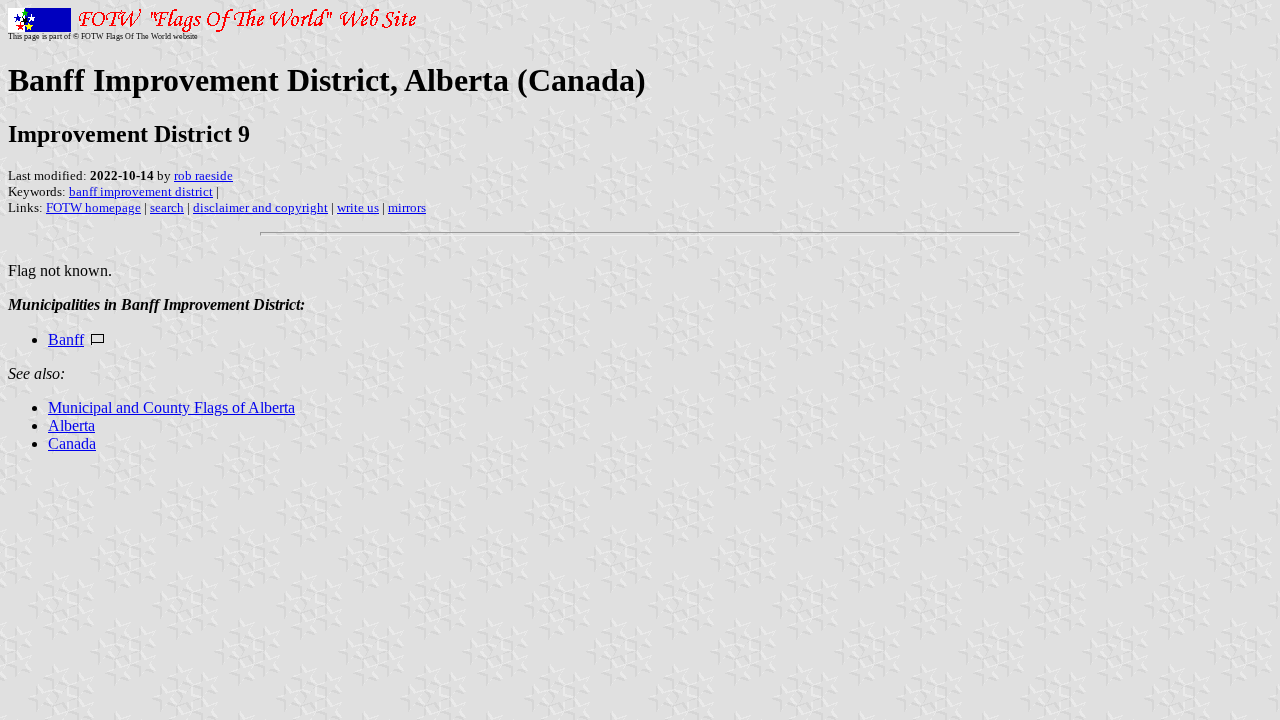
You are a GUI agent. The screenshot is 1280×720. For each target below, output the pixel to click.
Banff (66, 339)
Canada (72, 443)
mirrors (407, 207)
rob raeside (203, 175)
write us (358, 207)
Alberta (71, 425)
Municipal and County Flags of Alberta (171, 407)
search (167, 207)
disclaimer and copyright (260, 207)
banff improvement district (141, 191)
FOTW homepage (93, 207)
